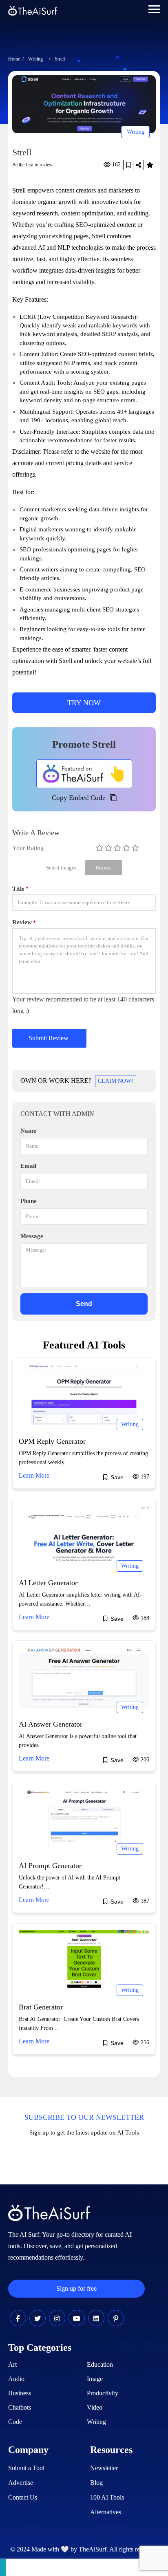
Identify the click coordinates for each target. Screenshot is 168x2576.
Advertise (21, 2483)
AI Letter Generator (48, 1583)
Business (20, 2393)
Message (32, 1236)
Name (28, 1131)
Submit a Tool (26, 2468)
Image (95, 2379)
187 (144, 1901)
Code (15, 2422)
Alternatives (106, 2512)
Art (12, 2364)
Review (24, 922)
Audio (16, 2379)
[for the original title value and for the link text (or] (18, 2319)
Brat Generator (41, 2007)
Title (20, 889)
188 (144, 1618)
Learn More (34, 1475)
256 (144, 2042)
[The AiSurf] (84, 774)
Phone (29, 1201)
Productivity (103, 2393)
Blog (96, 2483)
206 (144, 1760)
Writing (35, 59)
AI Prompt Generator (50, 1866)
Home (14, 59)
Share (138, 165)
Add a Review (150, 165)
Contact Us (23, 2497)
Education (100, 2364)
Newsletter (104, 2468)
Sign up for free (76, 2288)
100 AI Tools (107, 2497)
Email (28, 1166)
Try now (84, 703)
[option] (84, 104)
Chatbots (20, 2407)
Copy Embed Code (79, 798)
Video (95, 2407)
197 (144, 1477)
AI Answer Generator (51, 1724)
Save (128, 165)
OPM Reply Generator (52, 1441)
